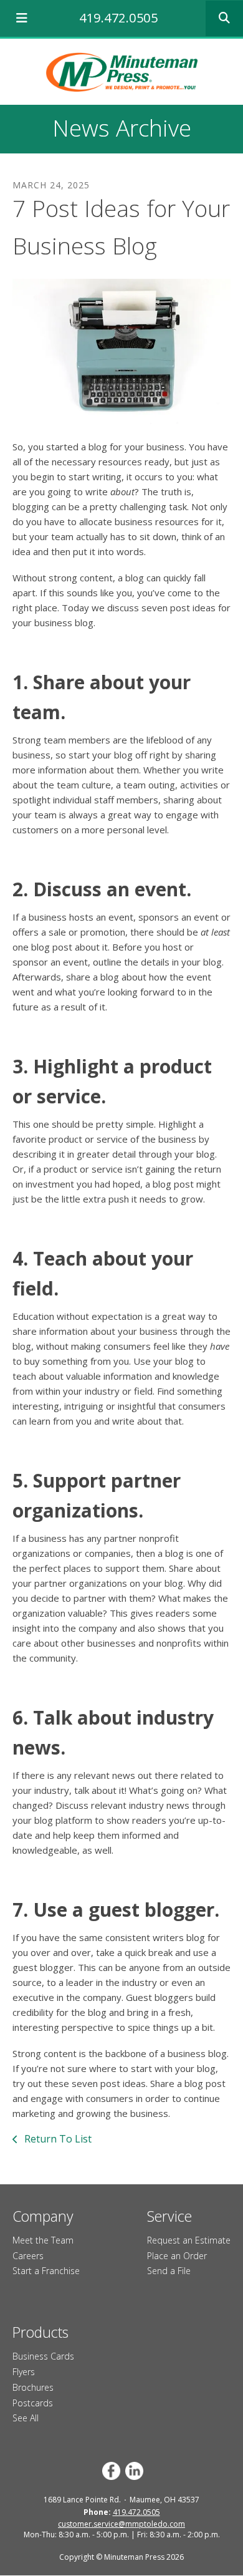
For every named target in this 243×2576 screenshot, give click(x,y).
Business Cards (43, 2356)
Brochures (33, 2387)
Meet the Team (43, 2240)
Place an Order (177, 2256)
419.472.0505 (118, 18)
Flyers (24, 2372)
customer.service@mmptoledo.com (121, 2524)
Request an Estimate (189, 2240)
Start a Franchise (46, 2271)
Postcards (33, 2403)
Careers (28, 2256)
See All (26, 2418)
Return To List (57, 2139)
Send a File (169, 2271)
